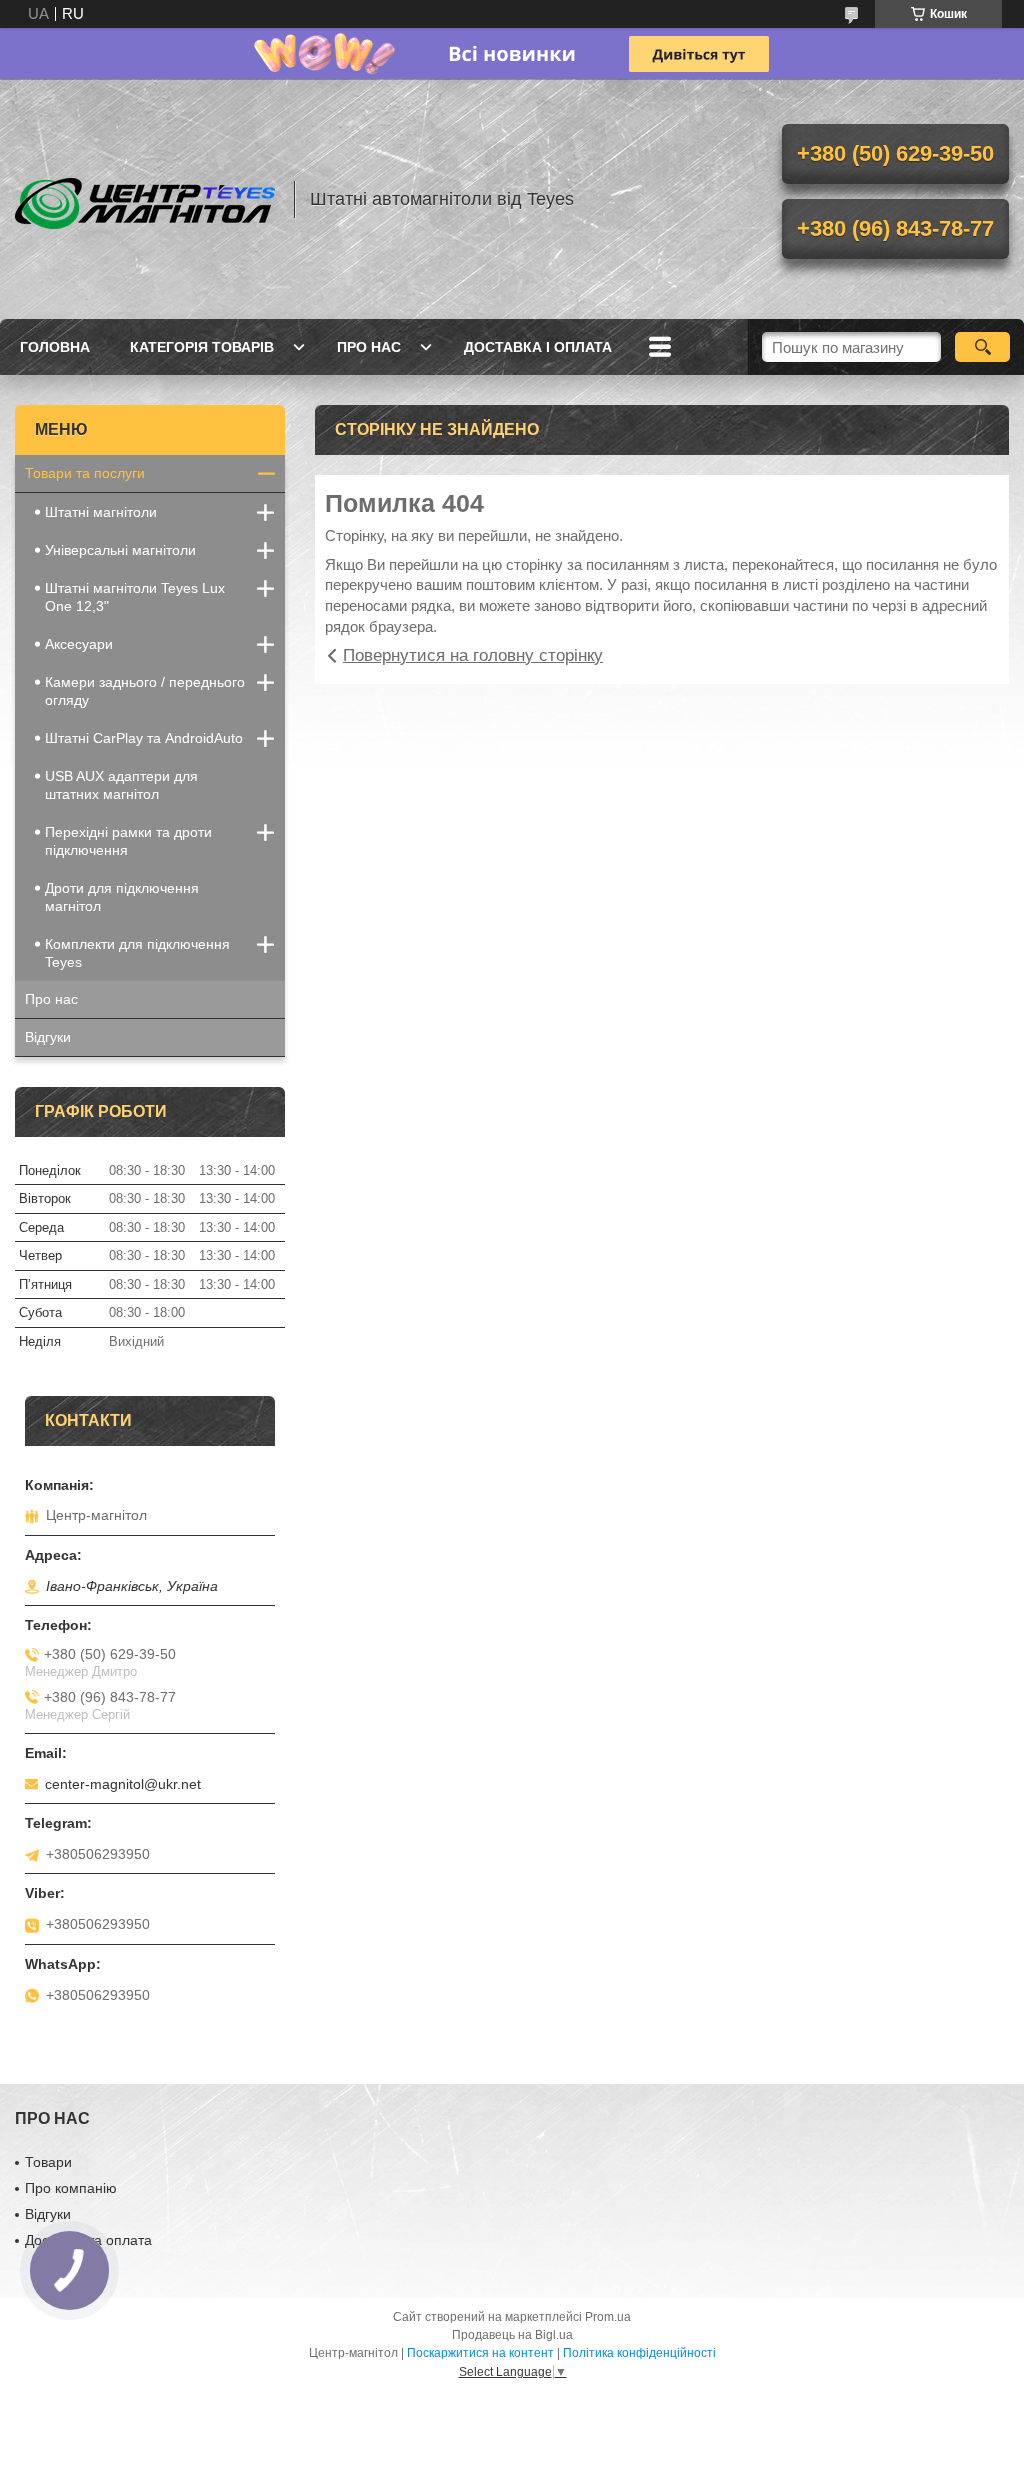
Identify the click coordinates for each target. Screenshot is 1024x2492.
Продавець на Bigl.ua (512, 2335)
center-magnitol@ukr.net (123, 1784)
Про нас (369, 347)
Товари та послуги (85, 473)
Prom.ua (608, 2317)
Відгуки (48, 1037)
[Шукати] (982, 347)
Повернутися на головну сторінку (473, 655)
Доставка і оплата (538, 347)
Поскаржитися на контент (480, 2353)
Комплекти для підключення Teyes (137, 953)
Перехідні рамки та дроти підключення (128, 841)
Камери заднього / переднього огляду (145, 691)
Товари (48, 2162)
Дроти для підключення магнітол (122, 897)
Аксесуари (79, 644)
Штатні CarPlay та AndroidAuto (144, 738)
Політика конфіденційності (639, 2353)
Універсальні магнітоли (120, 550)
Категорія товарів (202, 347)
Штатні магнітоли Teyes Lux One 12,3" (135, 597)
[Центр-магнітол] (145, 199)
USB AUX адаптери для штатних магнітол (121, 785)
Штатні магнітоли (101, 512)
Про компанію (71, 2188)
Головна (55, 347)
